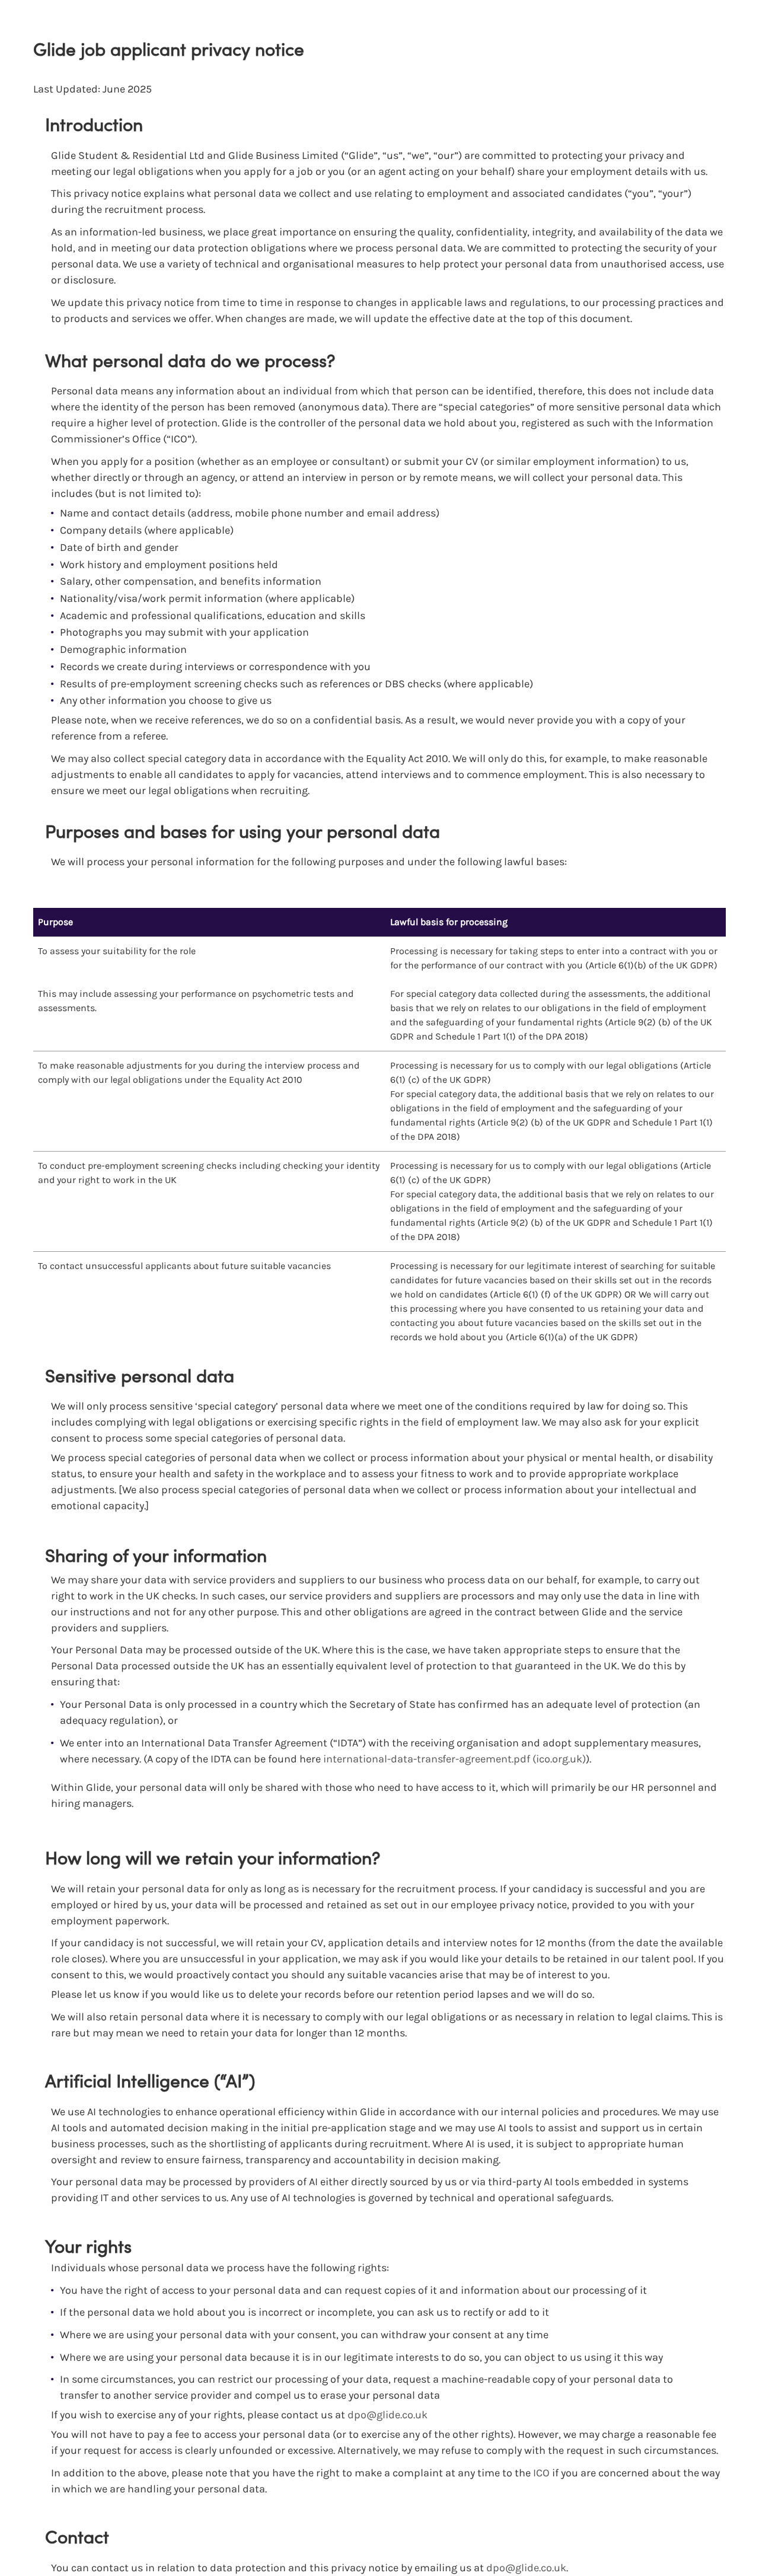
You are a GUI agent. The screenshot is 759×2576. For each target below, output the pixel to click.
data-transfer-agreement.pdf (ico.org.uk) (488, 1759)
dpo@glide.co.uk (388, 2415)
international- (357, 1759)
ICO (541, 2473)
